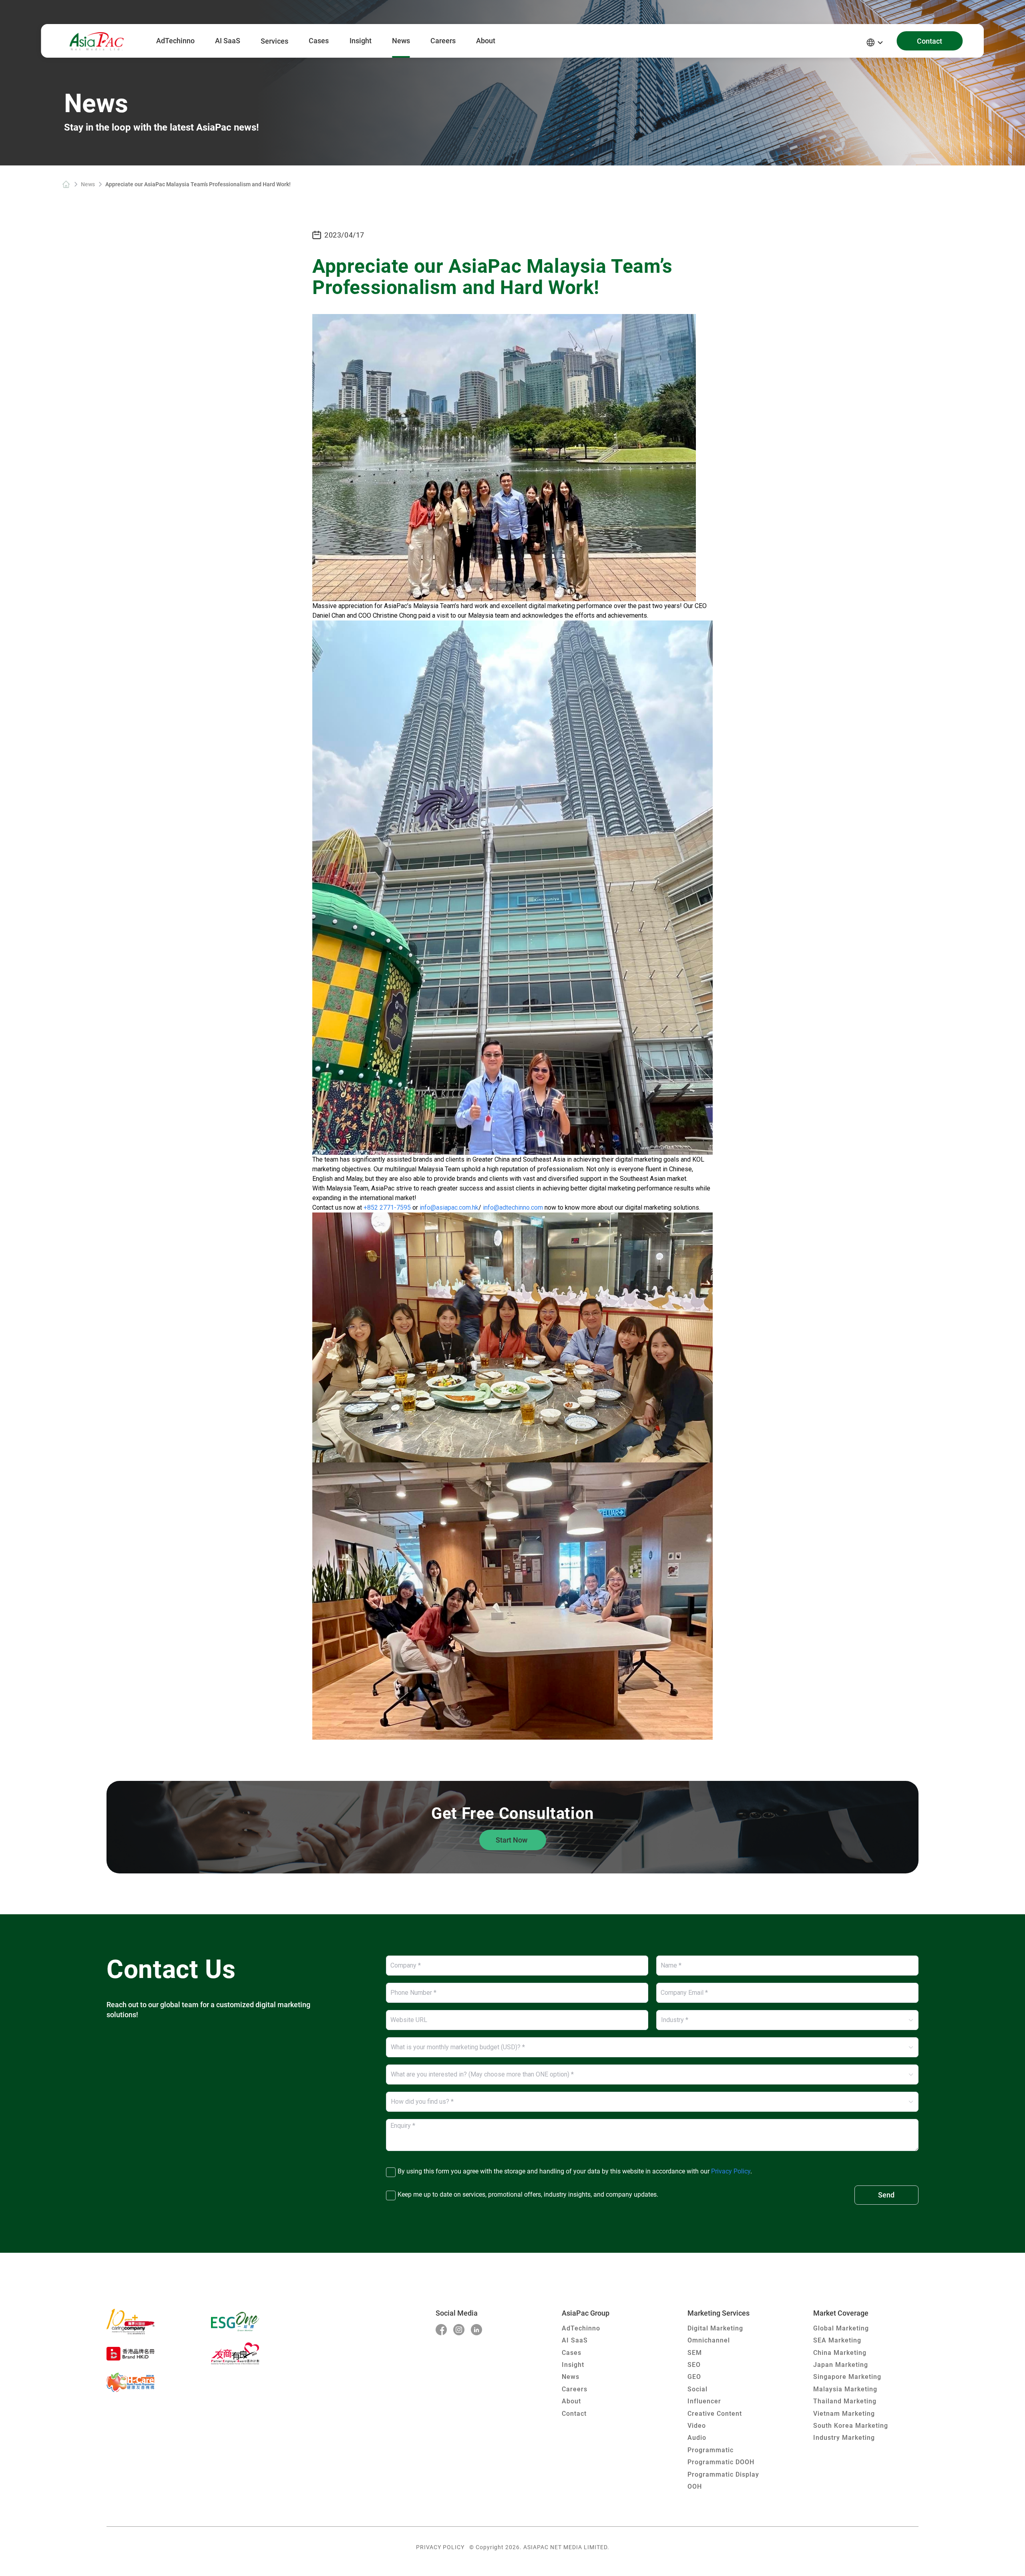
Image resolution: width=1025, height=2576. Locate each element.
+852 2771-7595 (386, 1207)
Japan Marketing (841, 2365)
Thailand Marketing (845, 2401)
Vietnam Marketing (844, 2414)
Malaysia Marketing (845, 2389)
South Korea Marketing (851, 2426)
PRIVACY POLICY (440, 2547)
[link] (66, 184)
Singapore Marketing (847, 2377)
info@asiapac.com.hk (449, 1207)
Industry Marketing (844, 2438)
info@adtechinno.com (514, 1207)
